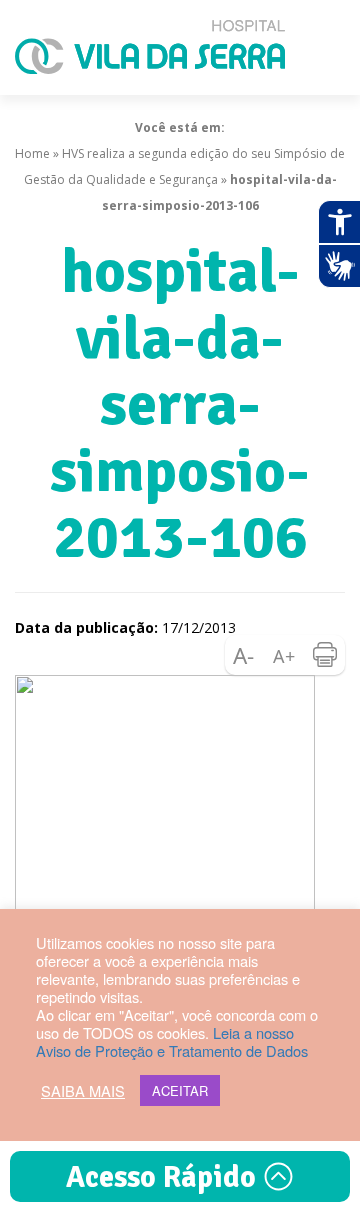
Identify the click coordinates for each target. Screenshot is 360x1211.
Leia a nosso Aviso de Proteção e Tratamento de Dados (172, 1041)
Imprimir (325, 655)
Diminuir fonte (245, 655)
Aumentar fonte (285, 655)
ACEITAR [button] (180, 1090)
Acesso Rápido (164, 1177)
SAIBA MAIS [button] (83, 1091)
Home (32, 153)
